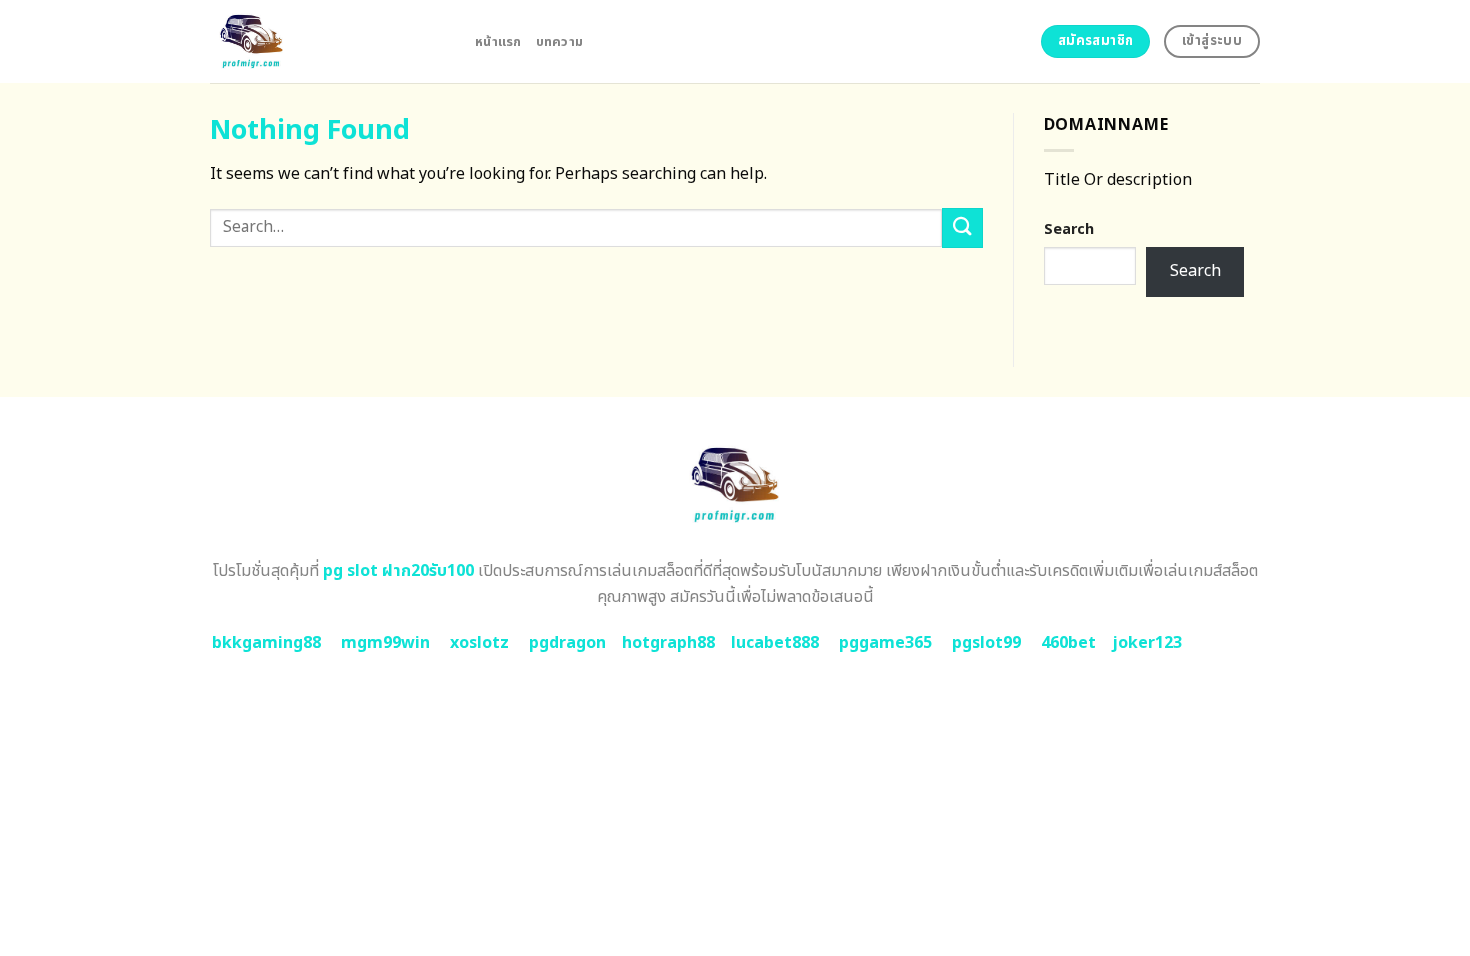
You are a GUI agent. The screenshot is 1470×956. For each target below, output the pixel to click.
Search (1069, 229)
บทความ (560, 42)
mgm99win (385, 643)
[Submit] (962, 227)
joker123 (1147, 643)
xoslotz (479, 643)
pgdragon (567, 643)
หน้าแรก (498, 42)
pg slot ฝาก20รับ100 (398, 571)
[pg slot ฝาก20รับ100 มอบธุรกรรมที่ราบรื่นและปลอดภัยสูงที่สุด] (327, 41)
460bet (1068, 643)
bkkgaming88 (266, 643)
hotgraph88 (668, 643)
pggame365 (885, 643)
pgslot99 (986, 643)
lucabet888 (775, 643)
